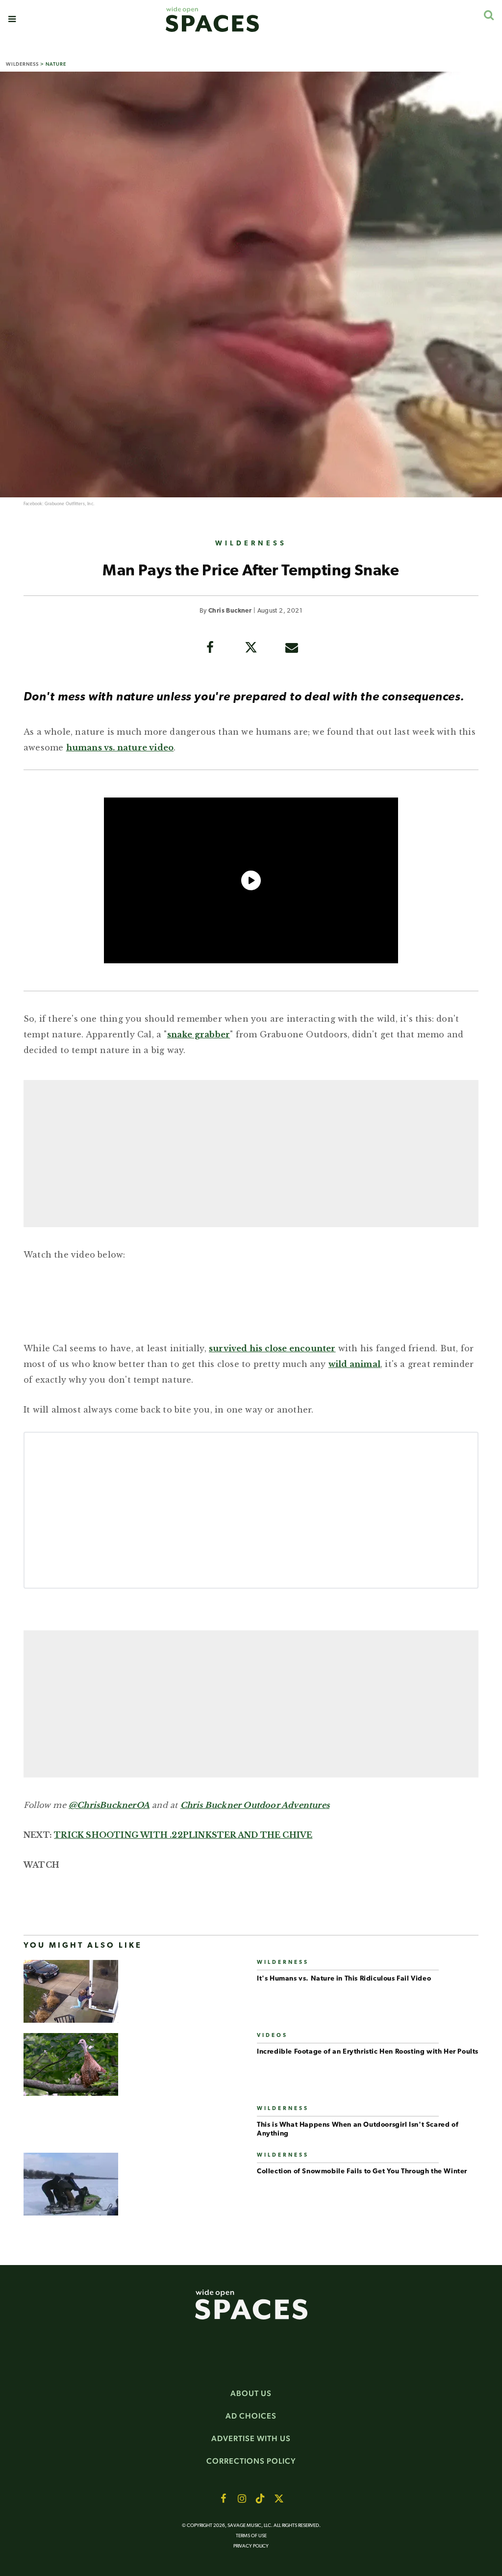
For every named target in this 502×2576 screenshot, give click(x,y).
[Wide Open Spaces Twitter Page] (279, 2499)
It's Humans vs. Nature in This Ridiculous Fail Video (344, 1979)
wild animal (354, 1364)
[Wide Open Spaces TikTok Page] (260, 2499)
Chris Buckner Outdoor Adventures (255, 1805)
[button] (12, 19)
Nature (56, 64)
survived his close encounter (272, 1348)
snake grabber (199, 1034)
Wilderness (22, 64)
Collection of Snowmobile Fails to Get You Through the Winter (362, 2172)
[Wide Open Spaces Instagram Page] (242, 2499)
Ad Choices (251, 2416)
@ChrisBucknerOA (109, 1805)
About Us (251, 2393)
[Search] (489, 15)
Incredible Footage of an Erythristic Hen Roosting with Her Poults (368, 2052)
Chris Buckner (230, 611)
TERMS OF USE (251, 2536)
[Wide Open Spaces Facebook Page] (223, 2499)
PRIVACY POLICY (251, 2546)
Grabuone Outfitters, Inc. (70, 504)
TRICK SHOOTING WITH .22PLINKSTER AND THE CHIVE (183, 1835)
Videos (272, 2036)
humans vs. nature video (120, 747)
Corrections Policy (251, 2461)
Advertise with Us (251, 2438)
